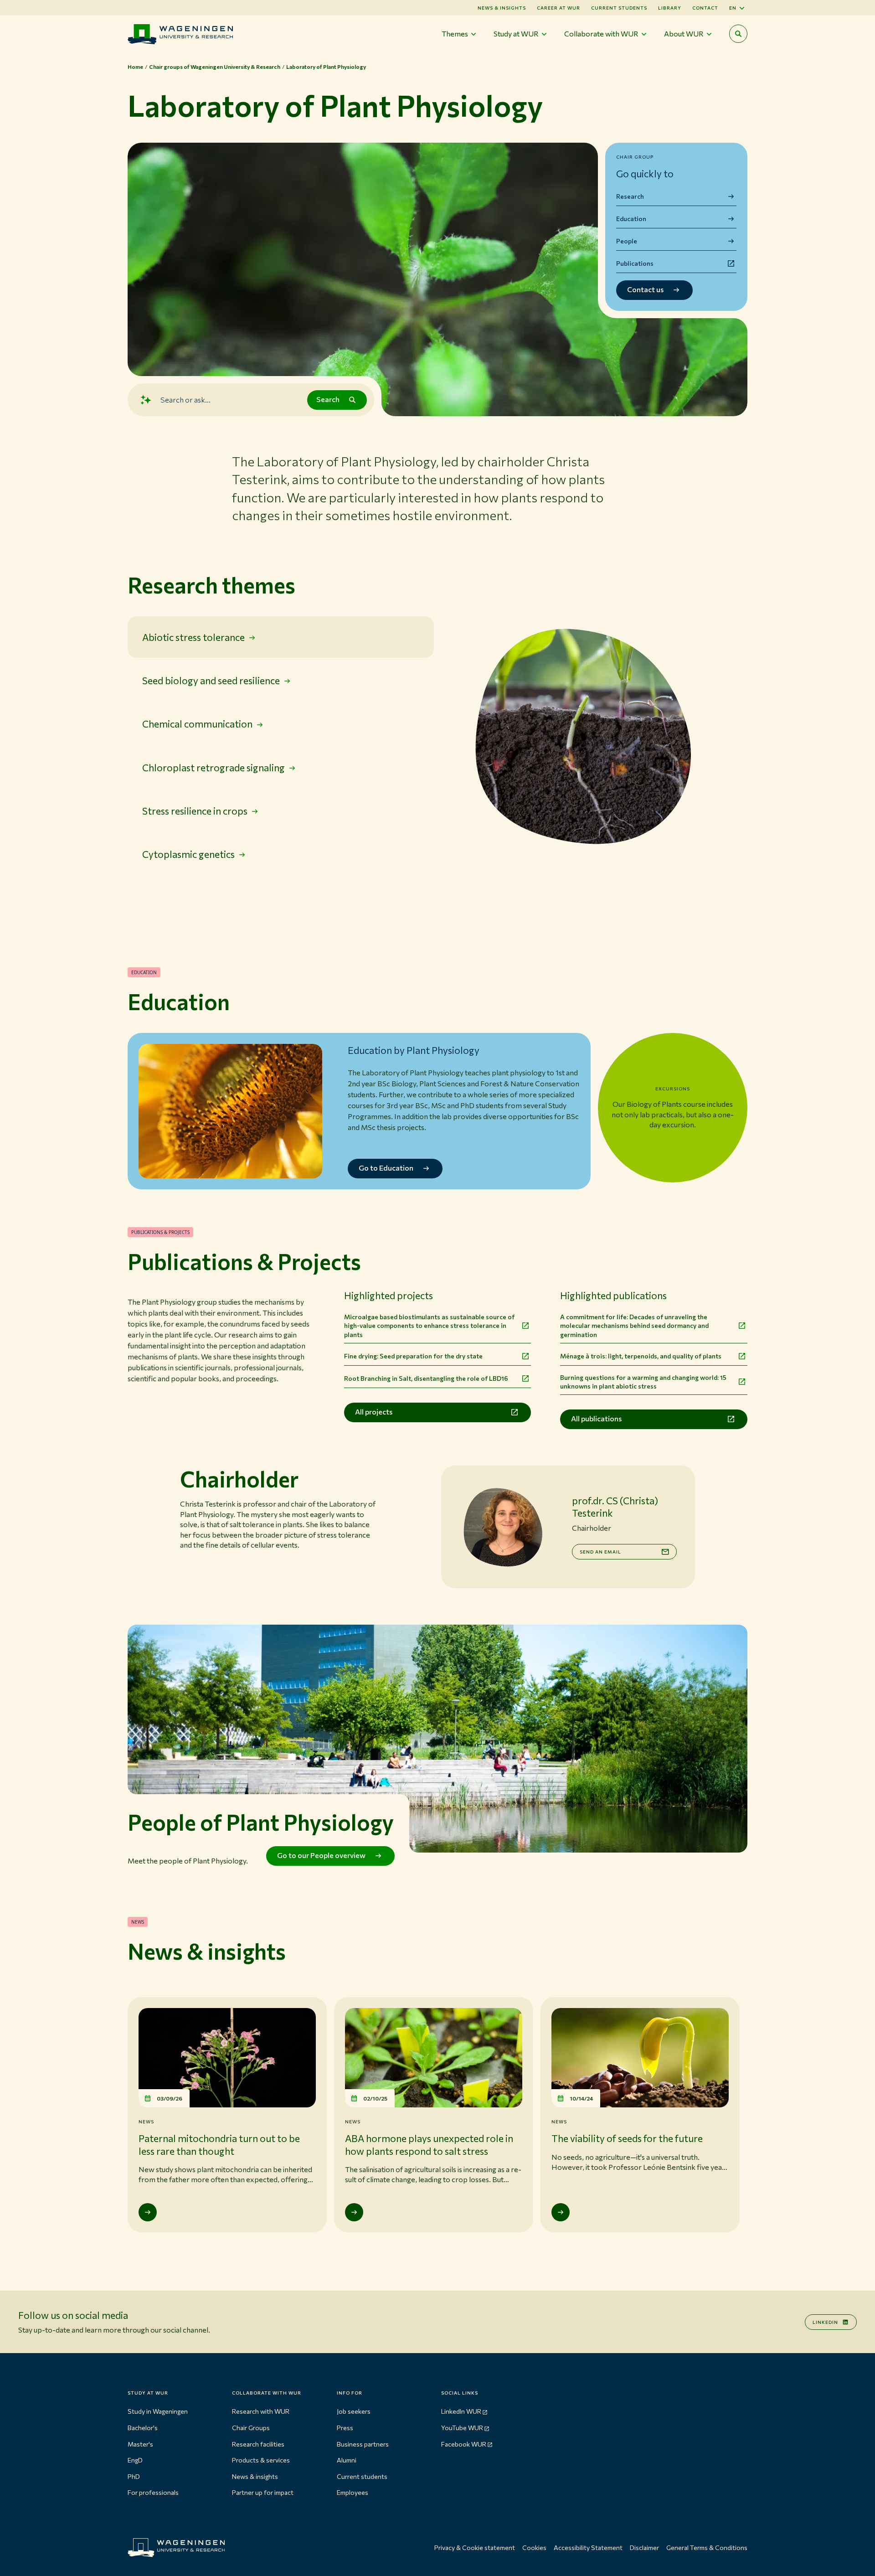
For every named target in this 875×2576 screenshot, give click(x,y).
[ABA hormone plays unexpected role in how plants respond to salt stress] (354, 2212)
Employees (353, 2492)
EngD (135, 2460)
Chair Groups (251, 2428)
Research (630, 196)
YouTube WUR (462, 2428)
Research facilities (258, 2444)
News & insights (255, 2476)
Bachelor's (143, 2428)
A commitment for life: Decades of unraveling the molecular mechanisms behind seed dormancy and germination (634, 1326)
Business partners (363, 2444)
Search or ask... (185, 400)
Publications (635, 263)
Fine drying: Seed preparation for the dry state (413, 1356)
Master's (140, 2444)
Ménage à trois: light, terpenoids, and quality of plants (641, 1356)
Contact (705, 8)
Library (670, 8)
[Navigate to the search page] (738, 34)
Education (631, 219)
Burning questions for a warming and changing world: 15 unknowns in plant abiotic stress (643, 1382)
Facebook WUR (464, 2444)
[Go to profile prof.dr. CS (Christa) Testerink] (503, 1527)
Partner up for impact (263, 2492)
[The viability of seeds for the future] (561, 2212)
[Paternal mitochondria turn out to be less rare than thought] (148, 2212)
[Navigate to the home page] (180, 34)
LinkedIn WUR (461, 2411)
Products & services (261, 2460)
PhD (134, 2476)
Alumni (347, 2460)
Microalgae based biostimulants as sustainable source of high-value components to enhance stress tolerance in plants (429, 1326)
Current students (619, 8)
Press (345, 2428)
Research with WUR (261, 2411)
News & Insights (502, 8)
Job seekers (354, 2411)
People (627, 241)
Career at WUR (558, 8)
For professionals (153, 2492)
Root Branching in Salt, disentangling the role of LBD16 (426, 1378)
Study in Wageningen (158, 2411)
